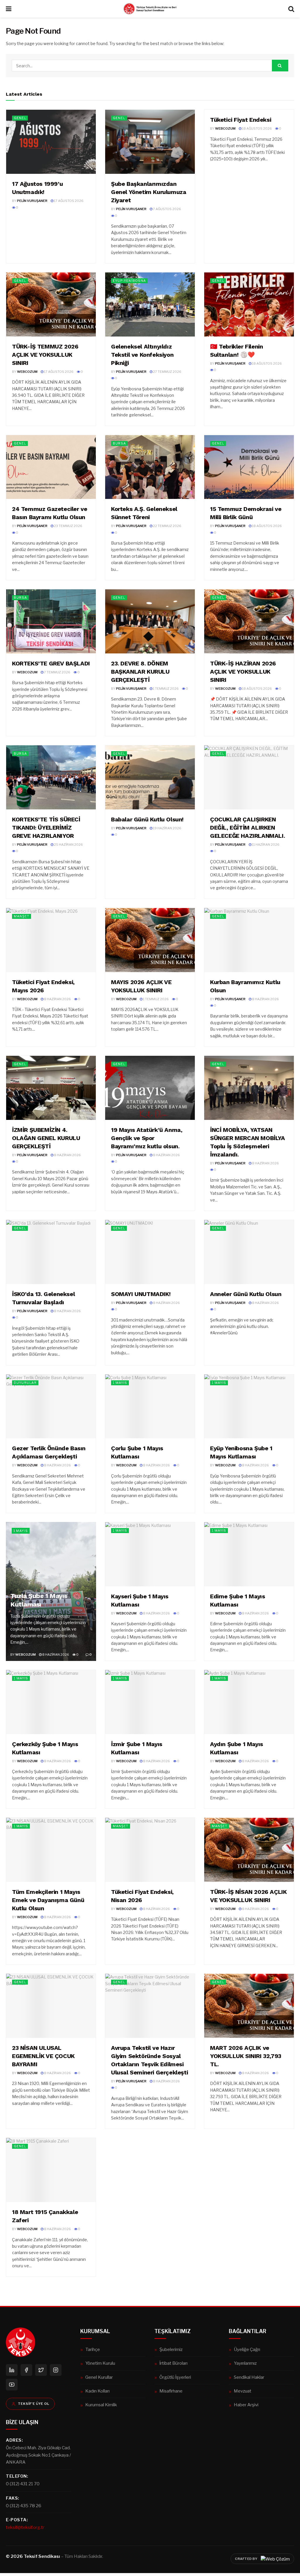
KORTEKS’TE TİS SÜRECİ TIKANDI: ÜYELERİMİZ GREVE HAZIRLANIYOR (46, 828)
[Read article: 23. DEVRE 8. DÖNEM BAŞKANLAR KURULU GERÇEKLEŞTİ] (150, 621)
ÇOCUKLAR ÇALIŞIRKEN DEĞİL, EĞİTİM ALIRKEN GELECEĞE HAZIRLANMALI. (247, 828)
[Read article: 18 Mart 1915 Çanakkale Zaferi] (51, 2170)
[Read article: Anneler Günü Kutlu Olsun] (249, 1252)
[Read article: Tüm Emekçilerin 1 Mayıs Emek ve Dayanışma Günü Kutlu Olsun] (51, 1850)
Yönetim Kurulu (100, 2363)
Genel (20, 118)
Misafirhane (171, 2391)
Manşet (22, 916)
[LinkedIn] (12, 2370)
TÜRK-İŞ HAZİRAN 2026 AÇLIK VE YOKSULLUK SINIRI (243, 672)
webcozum (225, 128)
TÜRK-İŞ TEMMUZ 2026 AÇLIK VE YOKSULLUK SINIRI (45, 355)
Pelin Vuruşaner (32, 201)
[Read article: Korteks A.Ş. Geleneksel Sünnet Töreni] (150, 467)
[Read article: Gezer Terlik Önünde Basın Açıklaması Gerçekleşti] (51, 1407)
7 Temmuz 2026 (57, 672)
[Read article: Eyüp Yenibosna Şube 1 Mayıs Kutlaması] (249, 1407)
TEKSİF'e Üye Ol (34, 2404)
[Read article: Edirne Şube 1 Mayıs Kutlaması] (249, 1554)
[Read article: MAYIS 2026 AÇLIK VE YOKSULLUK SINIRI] (150, 940)
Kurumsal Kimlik (101, 2405)
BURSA (119, 443)
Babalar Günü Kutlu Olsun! (147, 819)
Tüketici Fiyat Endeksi (241, 120)
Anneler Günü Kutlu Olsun (246, 1294)
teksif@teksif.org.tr (25, 2527)
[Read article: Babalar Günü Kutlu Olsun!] (150, 777)
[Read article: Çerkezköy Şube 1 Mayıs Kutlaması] (51, 1702)
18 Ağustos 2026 (257, 128)
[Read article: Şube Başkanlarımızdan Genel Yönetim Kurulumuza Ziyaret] (150, 142)
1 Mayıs (120, 1383)
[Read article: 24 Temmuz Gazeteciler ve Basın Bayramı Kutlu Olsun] (51, 467)
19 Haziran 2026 (167, 828)
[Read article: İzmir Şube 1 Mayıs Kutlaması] (150, 1702)
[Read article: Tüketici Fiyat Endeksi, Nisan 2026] (150, 1850)
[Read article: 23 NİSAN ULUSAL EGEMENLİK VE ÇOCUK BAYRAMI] (51, 2006)
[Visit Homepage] (150, 9)
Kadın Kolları (97, 2391)
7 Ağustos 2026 (167, 209)
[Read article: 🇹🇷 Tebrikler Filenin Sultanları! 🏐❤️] (249, 304)
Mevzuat (243, 2391)
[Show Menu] (9, 9)
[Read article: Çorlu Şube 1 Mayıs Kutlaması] (150, 1407)
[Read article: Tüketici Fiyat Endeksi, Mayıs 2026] (51, 940)
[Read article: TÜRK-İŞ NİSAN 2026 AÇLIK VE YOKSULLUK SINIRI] (249, 1850)
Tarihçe (93, 2349)
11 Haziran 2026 (265, 845)
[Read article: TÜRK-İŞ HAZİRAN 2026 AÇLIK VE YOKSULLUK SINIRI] (249, 621)
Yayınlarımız (245, 2363)
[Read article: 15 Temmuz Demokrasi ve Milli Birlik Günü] (249, 467)
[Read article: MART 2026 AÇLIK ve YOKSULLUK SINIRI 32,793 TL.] (249, 2006)
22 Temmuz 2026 (167, 526)
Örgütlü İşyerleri (175, 2377)
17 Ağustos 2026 (68, 201)
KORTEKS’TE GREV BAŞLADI (51, 663)
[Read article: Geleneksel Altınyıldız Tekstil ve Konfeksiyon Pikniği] (150, 304)
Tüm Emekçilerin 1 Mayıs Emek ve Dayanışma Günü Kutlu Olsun (48, 1900)
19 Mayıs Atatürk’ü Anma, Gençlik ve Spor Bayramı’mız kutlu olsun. (147, 1138)
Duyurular (25, 1383)
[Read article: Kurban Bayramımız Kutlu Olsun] (249, 940)
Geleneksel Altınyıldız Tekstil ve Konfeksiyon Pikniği (142, 355)
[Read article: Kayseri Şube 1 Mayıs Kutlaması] (150, 1554)
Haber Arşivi (246, 2405)
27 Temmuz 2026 (167, 372)
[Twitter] (41, 2370)
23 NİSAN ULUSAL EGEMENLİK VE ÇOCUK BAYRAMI (43, 2056)
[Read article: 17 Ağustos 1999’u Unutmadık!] (51, 142)
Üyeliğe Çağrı (247, 2349)
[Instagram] (56, 2370)
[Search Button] (291, 9)
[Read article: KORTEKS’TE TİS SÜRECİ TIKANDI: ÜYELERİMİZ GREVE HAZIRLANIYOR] (51, 777)
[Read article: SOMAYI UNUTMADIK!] (150, 1252)
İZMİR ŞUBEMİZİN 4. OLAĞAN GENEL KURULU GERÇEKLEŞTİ (46, 1138)
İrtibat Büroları (173, 2363)
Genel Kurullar (99, 2377)
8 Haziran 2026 (57, 999)
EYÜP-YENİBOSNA (129, 281)
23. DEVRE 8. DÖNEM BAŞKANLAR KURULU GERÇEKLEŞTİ (140, 672)
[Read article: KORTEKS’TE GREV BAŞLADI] (51, 621)
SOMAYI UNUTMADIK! (141, 1294)
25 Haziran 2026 (68, 845)
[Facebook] (26, 2370)
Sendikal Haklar (249, 2377)
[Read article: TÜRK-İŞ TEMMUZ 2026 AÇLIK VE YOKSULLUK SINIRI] (51, 304)
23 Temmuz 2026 (68, 526)
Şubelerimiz (171, 2349)
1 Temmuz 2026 (166, 689)
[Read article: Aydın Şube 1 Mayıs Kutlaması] (249, 1702)
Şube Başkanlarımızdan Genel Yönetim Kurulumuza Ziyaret (149, 192)
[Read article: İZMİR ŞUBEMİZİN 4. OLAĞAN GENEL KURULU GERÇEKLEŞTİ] (51, 1088)
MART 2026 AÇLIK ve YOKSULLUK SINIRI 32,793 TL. (246, 2056)
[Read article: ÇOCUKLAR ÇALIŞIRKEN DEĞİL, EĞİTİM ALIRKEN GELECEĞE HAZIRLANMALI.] (249, 777)
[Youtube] (12, 2385)
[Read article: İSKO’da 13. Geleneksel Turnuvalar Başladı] (51, 1252)
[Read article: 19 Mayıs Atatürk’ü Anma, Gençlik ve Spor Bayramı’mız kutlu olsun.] (150, 1088)
